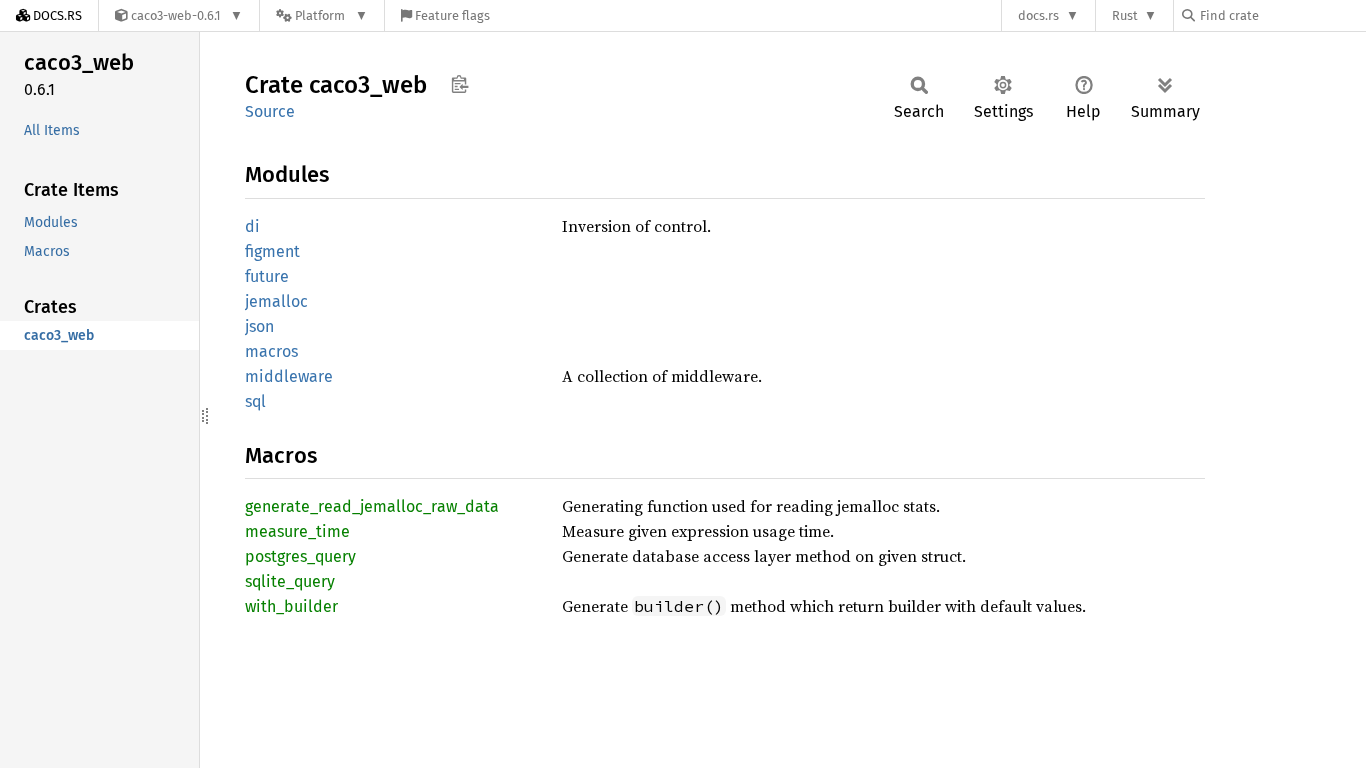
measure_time (297, 531)
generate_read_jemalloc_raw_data (372, 506)
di (252, 226)
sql (255, 401)
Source (270, 111)
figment (272, 251)
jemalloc (276, 301)
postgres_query (300, 556)
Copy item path (459, 84)
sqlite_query (290, 581)
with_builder (291, 606)
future (267, 276)
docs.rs (1038, 15)
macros (271, 351)
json (259, 326)
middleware (289, 376)
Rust (1125, 15)
